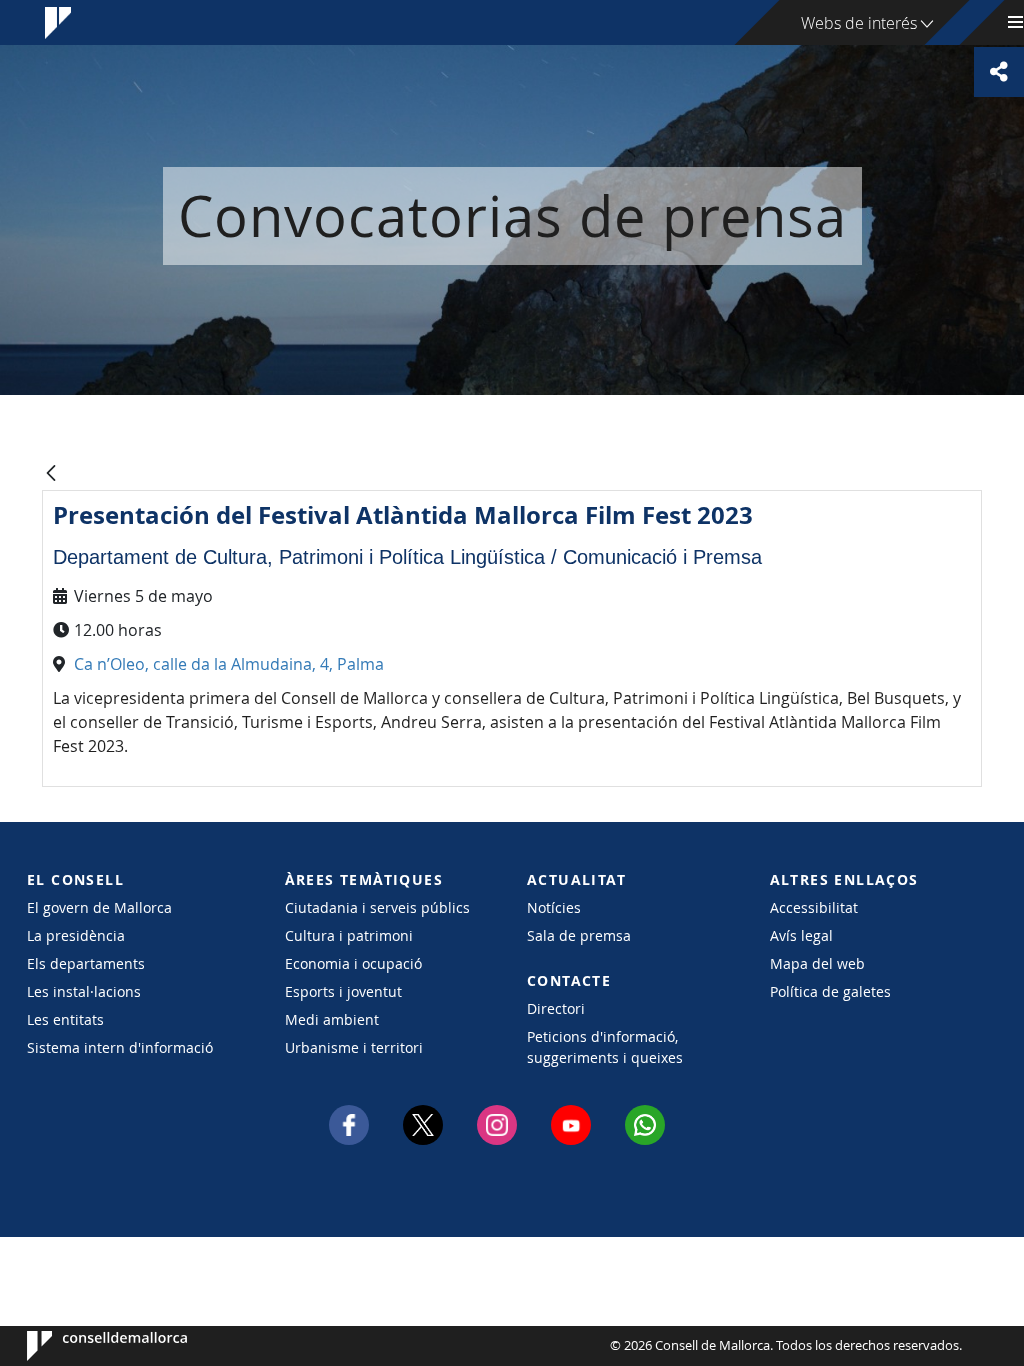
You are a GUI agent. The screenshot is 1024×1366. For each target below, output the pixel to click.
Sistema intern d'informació (120, 1047)
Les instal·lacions (84, 991)
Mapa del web (817, 963)
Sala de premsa (579, 935)
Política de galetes (830, 991)
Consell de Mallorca (87, 1346)
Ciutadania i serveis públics (377, 907)
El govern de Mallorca (99, 907)
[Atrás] (51, 474)
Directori (556, 1008)
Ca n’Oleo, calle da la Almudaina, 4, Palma (229, 664)
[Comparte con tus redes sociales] (999, 72)
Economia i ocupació (353, 963)
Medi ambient (332, 1019)
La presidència (76, 935)
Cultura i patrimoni (349, 935)
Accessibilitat (814, 907)
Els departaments (86, 963)
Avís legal (801, 935)
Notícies (554, 907)
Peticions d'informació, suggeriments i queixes (605, 1047)
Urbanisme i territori (354, 1047)
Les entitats (65, 1019)
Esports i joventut (343, 991)
